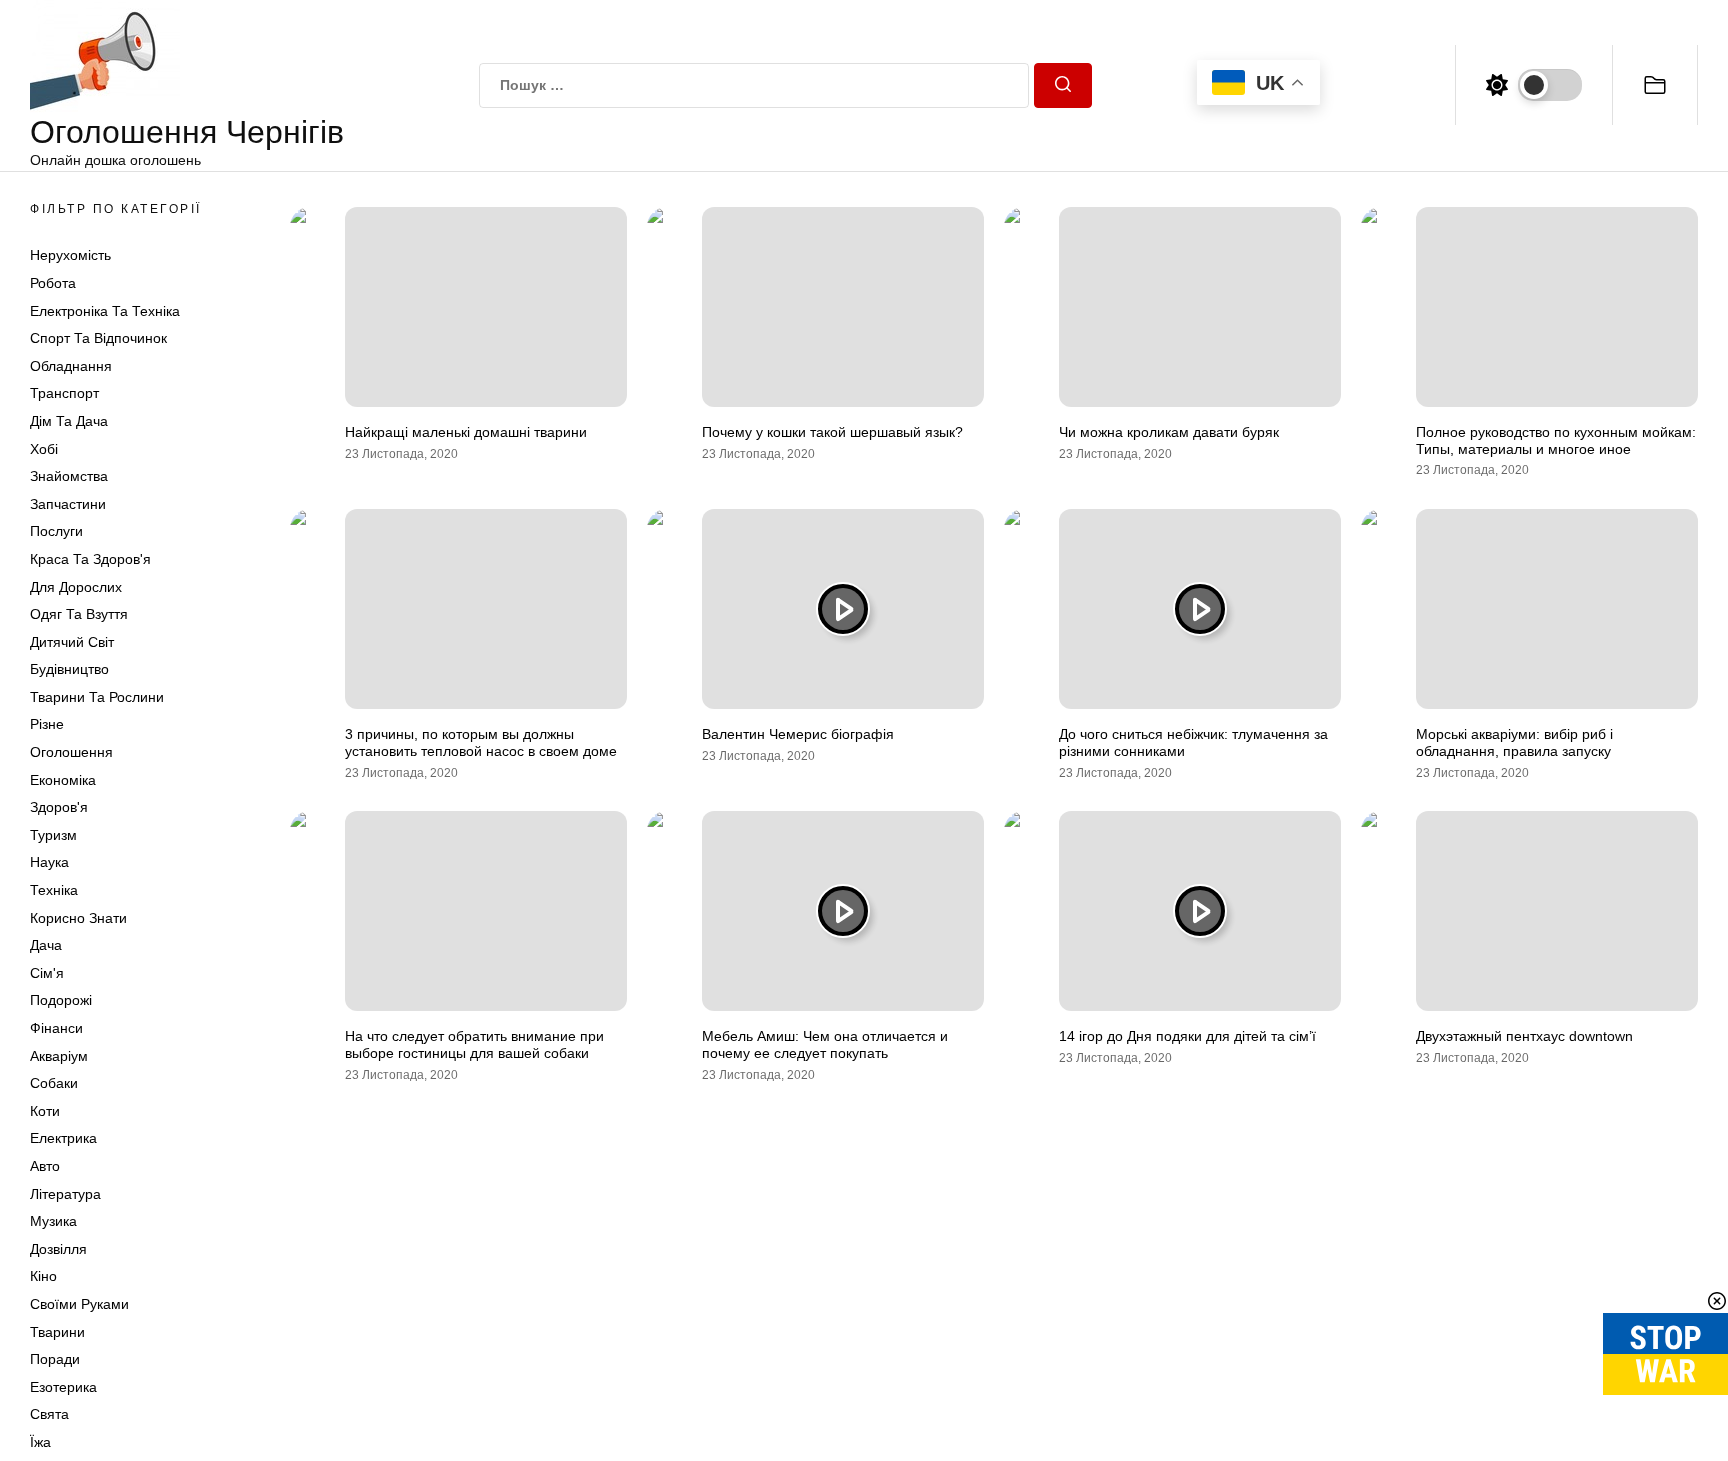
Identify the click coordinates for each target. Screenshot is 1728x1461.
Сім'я (47, 973)
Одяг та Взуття (79, 614)
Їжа (40, 1442)
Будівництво (69, 669)
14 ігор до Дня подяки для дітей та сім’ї (1187, 1036)
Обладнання (71, 366)
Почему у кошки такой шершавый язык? (832, 432)
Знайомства (69, 476)
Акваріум (59, 1056)
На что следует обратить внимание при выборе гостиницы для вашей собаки (474, 1044)
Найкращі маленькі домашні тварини (466, 432)
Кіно (43, 1276)
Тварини (57, 1332)
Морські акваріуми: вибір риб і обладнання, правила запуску (1514, 742)
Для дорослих (76, 587)
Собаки (54, 1083)
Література (65, 1194)
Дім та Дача (69, 421)
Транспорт (64, 393)
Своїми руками (79, 1304)
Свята (49, 1414)
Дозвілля (58, 1249)
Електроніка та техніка (105, 311)
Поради (55, 1359)
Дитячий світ (72, 642)
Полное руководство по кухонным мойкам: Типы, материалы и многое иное (1556, 440)
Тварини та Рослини (97, 697)
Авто (45, 1166)
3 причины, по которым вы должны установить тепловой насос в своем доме (481, 742)
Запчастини (68, 504)
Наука (49, 862)
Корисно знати (78, 918)
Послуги (56, 531)
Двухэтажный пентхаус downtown (1524, 1036)
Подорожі (61, 1000)
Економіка (63, 780)
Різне (47, 724)
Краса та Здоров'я (90, 559)
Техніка (54, 890)
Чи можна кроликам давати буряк (1169, 432)
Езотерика (63, 1387)
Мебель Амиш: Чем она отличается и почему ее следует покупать (825, 1044)
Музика (53, 1221)
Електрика (63, 1138)
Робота (53, 283)
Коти (45, 1111)
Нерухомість (70, 255)
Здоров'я (59, 807)
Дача (46, 945)
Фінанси (56, 1028)
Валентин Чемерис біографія (798, 734)
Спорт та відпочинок (98, 338)
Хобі (44, 449)
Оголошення (71, 752)
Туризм (53, 835)
